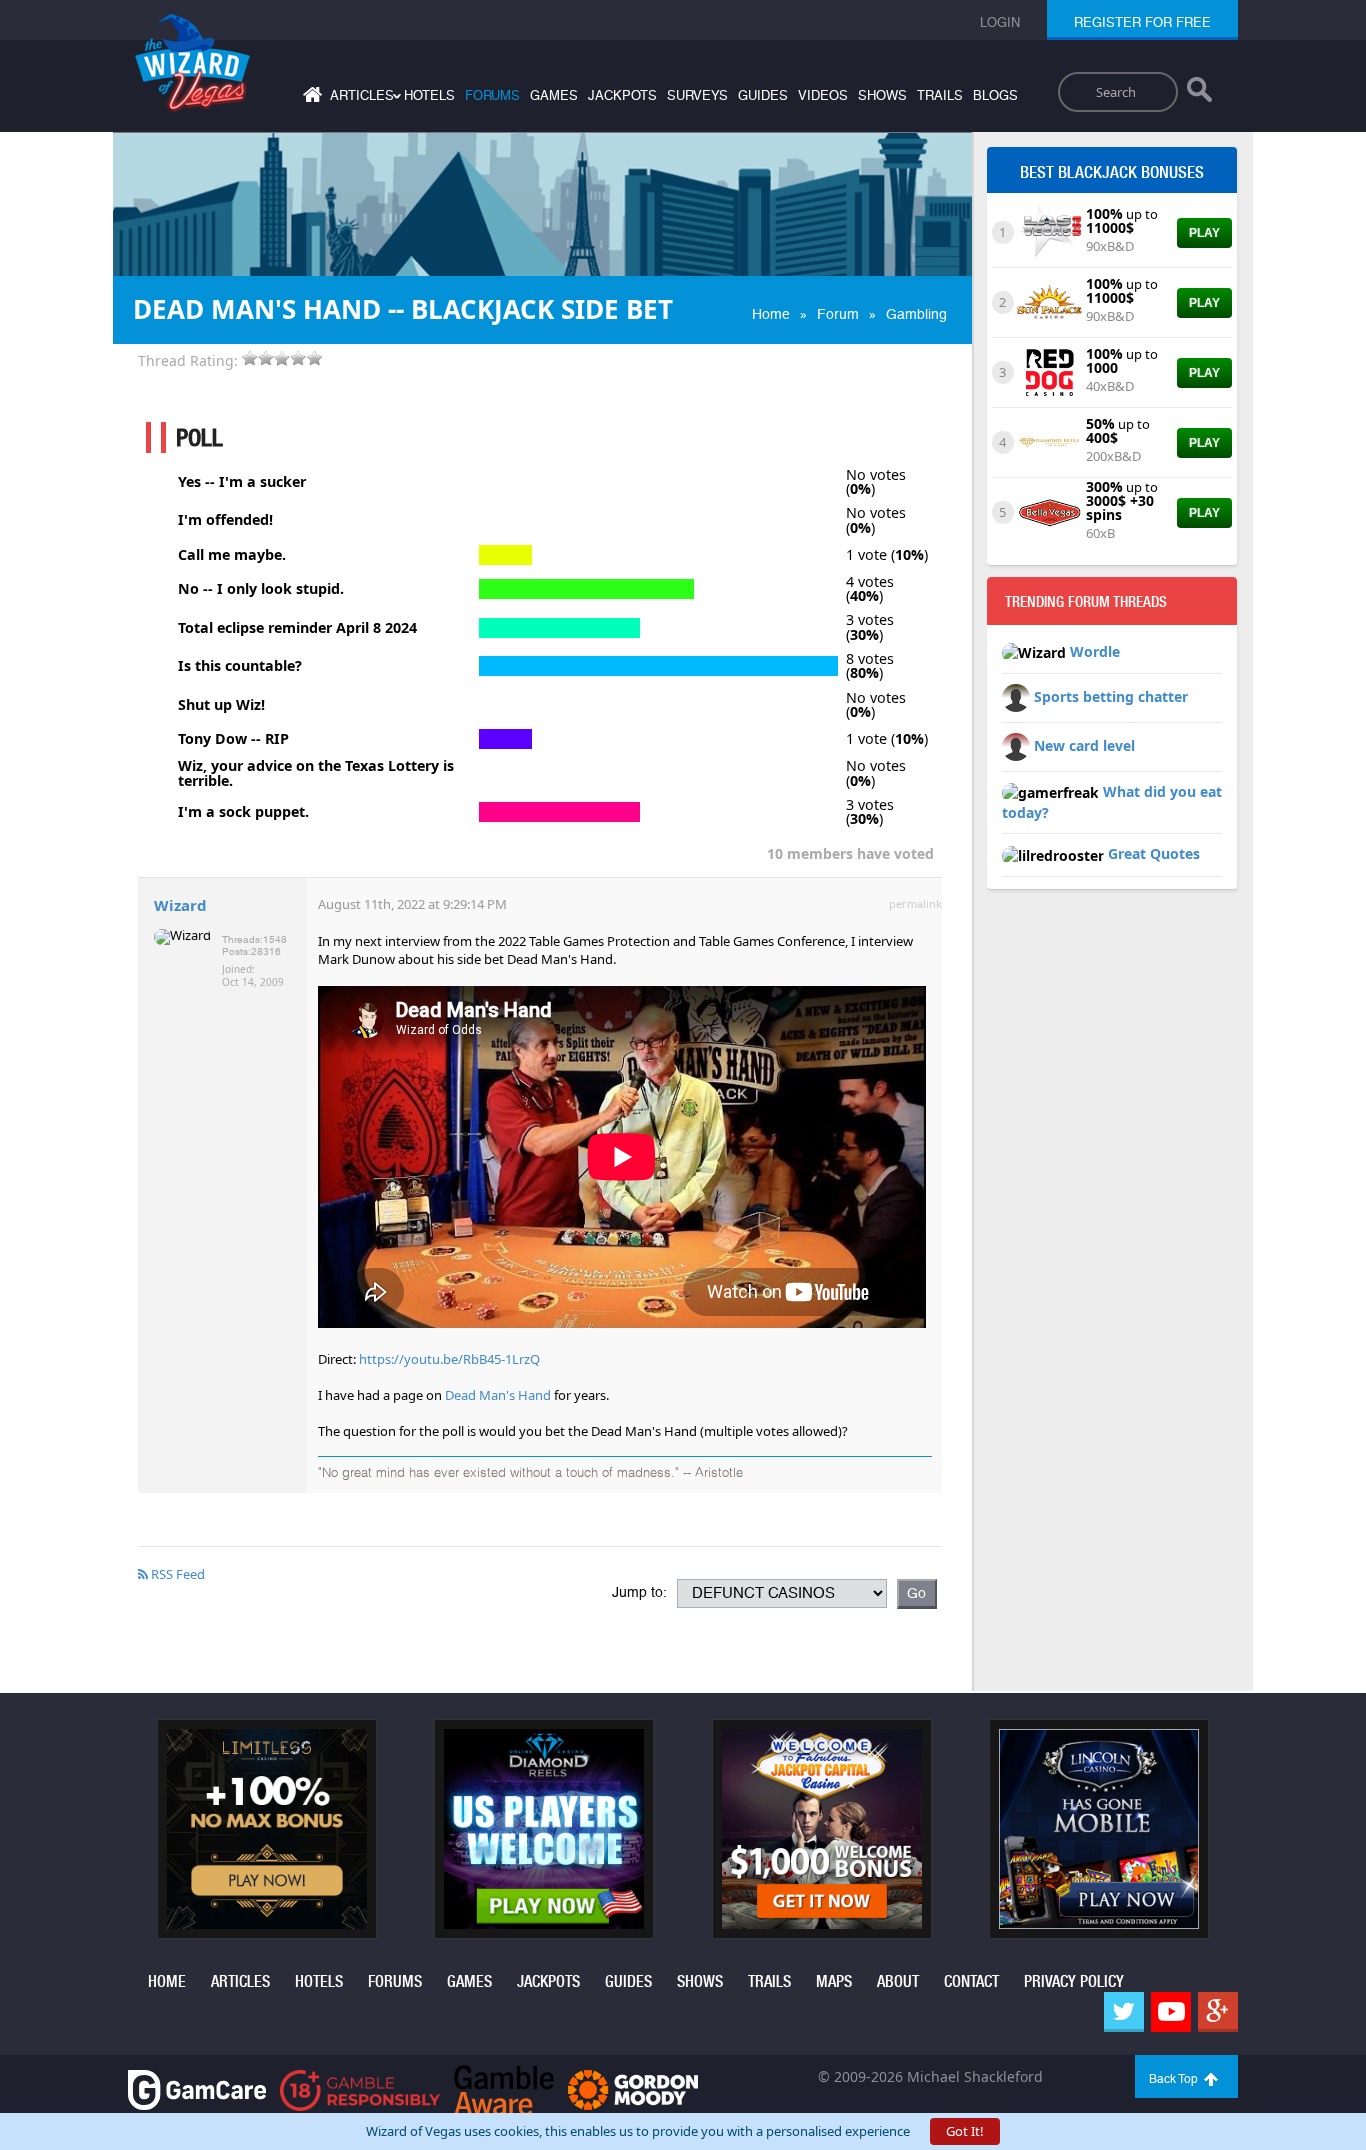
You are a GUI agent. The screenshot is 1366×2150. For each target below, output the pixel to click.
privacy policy (1074, 1981)
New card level (1084, 745)
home (167, 1981)
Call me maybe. (232, 555)
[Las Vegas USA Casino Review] (1049, 231)
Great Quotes (1154, 853)
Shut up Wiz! (221, 705)
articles (240, 1981)
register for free (1142, 22)
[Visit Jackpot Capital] (822, 1827)
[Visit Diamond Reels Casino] (544, 1827)
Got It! (965, 2131)
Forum (838, 314)
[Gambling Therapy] (633, 2088)
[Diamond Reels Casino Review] (1049, 441)
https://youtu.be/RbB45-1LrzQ (449, 1359)
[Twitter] (1124, 2012)
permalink (915, 903)
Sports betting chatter (1111, 696)
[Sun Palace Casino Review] (1049, 301)
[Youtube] (1171, 2012)
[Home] (310, 98)
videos (823, 95)
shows (882, 95)
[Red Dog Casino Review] (1049, 371)
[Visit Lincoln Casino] (1099, 1827)
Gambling (916, 314)
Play (1204, 233)
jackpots (622, 95)
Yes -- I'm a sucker (242, 482)
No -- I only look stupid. (261, 589)
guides (763, 95)
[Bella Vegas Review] (1049, 511)
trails (940, 95)
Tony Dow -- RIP (233, 739)
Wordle (1095, 651)
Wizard (180, 905)
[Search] (1199, 94)
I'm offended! (225, 520)
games (554, 95)
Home (771, 314)
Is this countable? (240, 666)
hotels (429, 95)
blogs (995, 95)
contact (971, 1981)
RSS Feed (176, 1574)
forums (492, 95)
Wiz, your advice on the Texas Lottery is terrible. (316, 773)
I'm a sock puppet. (243, 812)
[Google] (1218, 2012)
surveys (697, 95)
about (898, 1981)
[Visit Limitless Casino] (267, 1827)
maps (834, 1981)
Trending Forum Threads (1086, 602)
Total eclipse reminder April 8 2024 (297, 628)
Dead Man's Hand (498, 1395)
